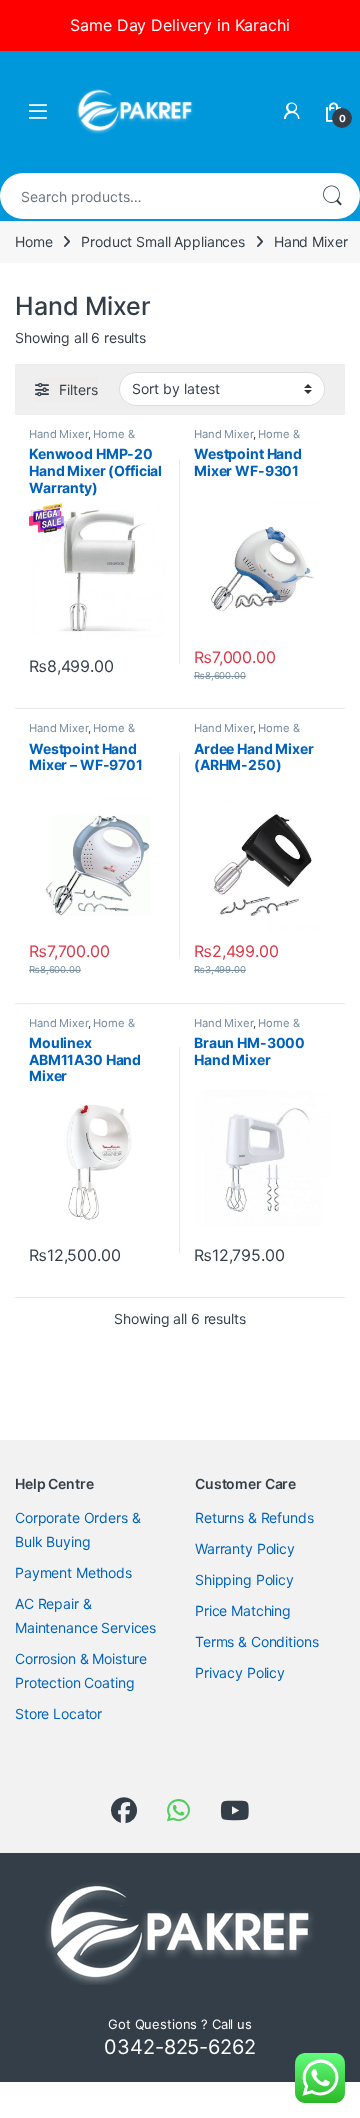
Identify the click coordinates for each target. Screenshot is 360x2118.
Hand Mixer (58, 434)
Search (332, 196)
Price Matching (243, 1610)
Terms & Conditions (256, 1641)
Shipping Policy (244, 1579)
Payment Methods (73, 1572)
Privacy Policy (240, 1672)
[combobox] (152, 196)
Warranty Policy (245, 1548)
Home (33, 241)
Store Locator (58, 1713)
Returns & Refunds (254, 1517)
